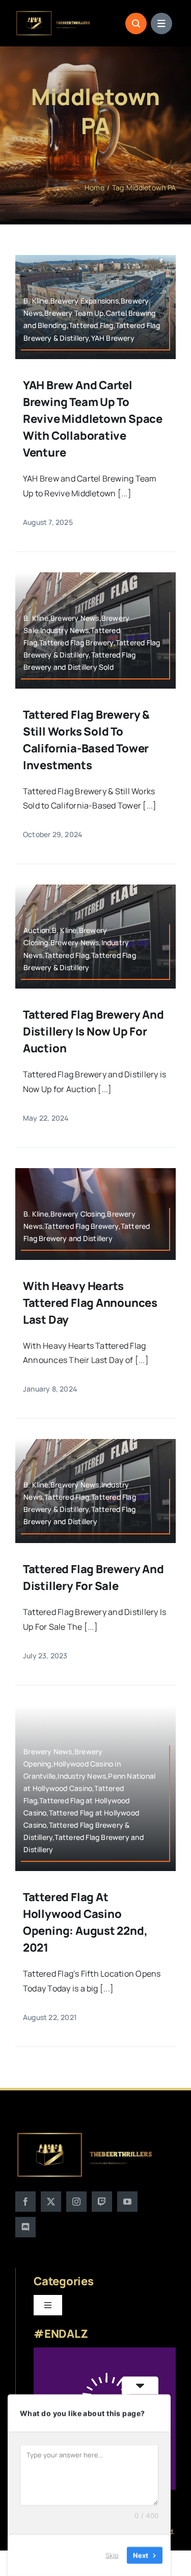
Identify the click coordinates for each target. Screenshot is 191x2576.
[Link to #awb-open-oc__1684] (161, 23)
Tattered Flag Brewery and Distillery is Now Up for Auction (93, 1031)
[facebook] (25, 2202)
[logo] (53, 14)
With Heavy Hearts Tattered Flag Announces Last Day (90, 1303)
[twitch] (102, 2202)
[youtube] (127, 2202)
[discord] (25, 2227)
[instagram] (76, 2202)
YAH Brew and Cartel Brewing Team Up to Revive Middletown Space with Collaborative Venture (93, 419)
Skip (112, 2555)
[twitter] (51, 2202)
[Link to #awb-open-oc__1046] (136, 23)
